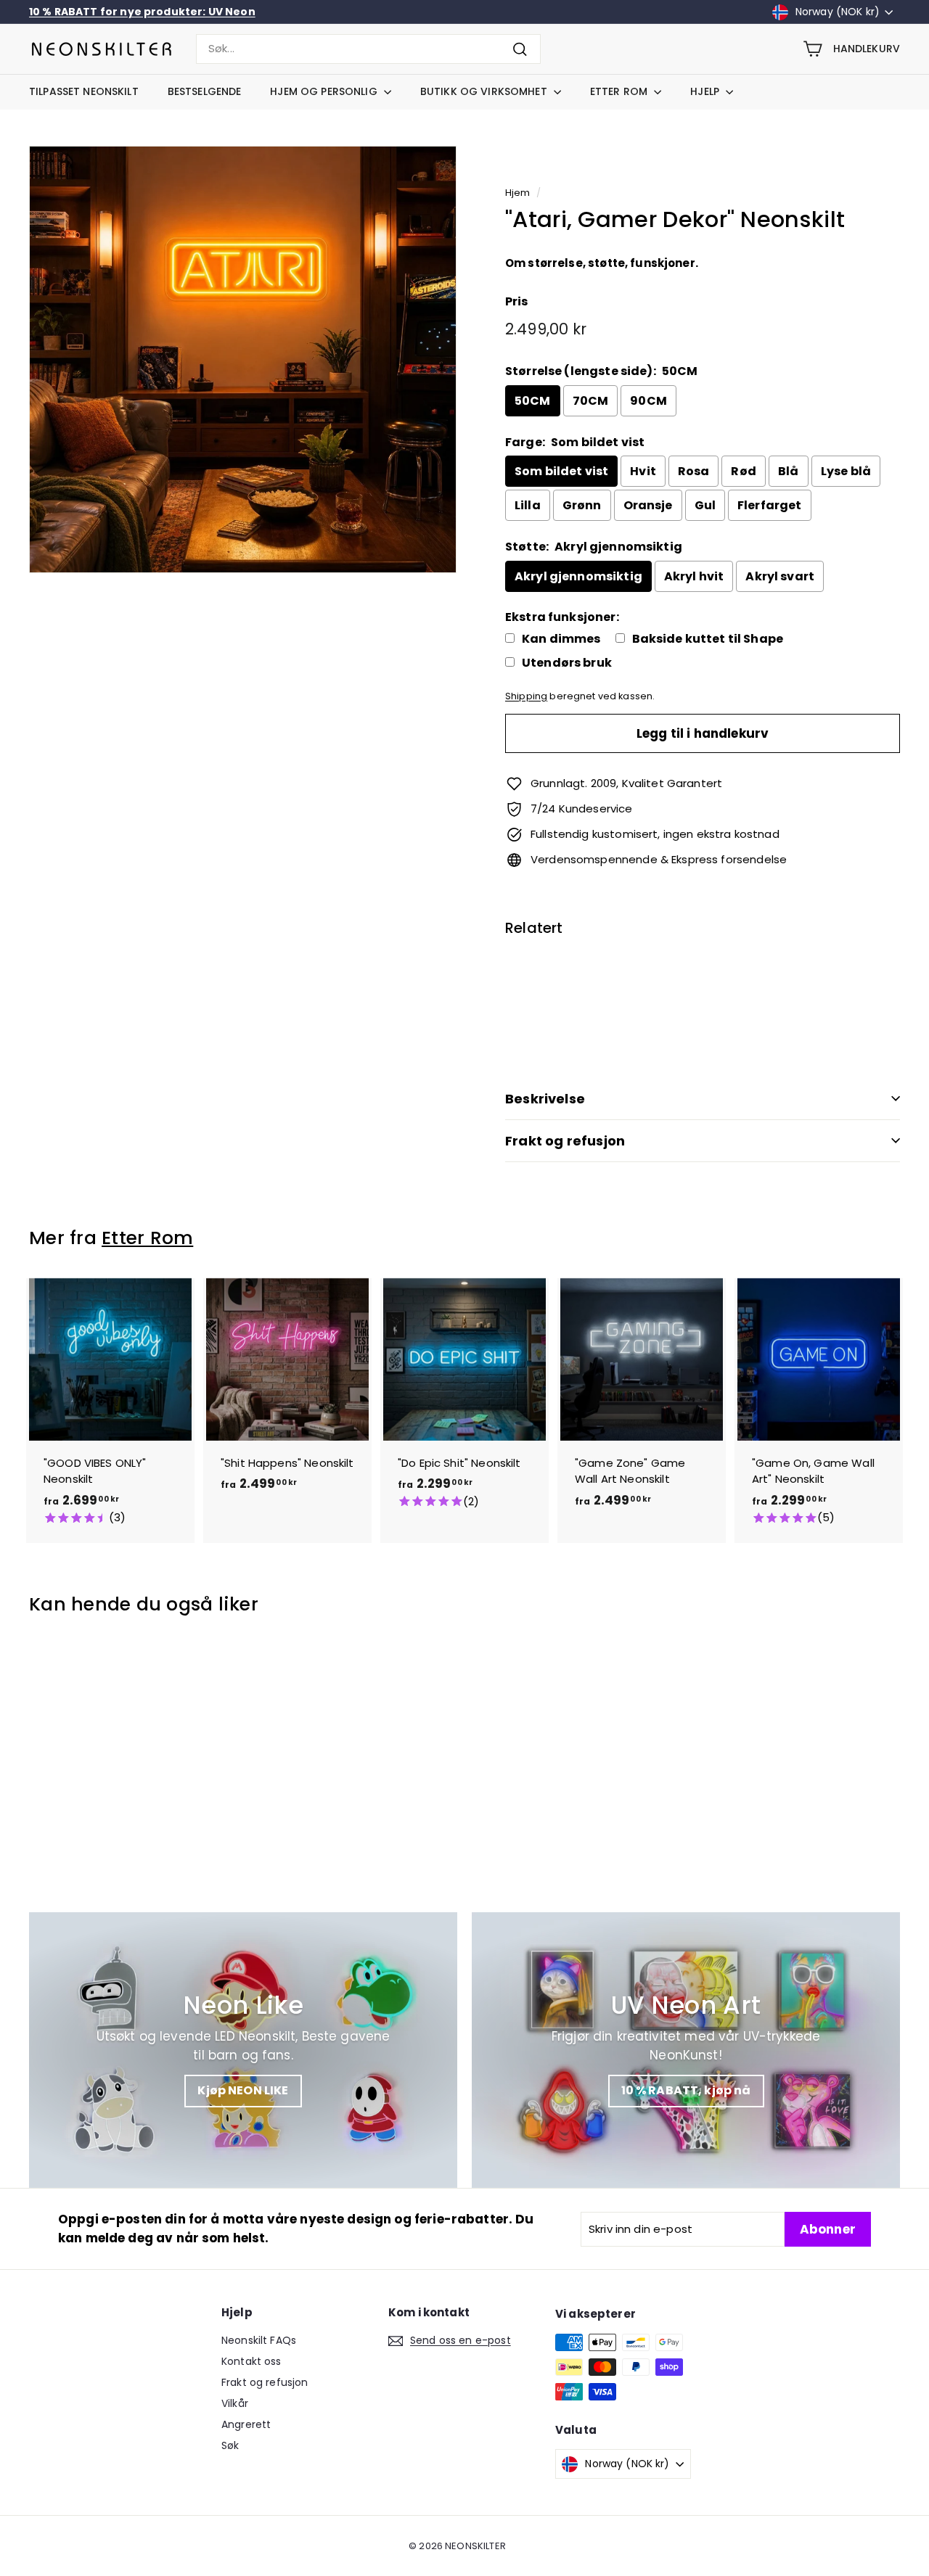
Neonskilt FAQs (259, 2340)
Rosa (694, 471)
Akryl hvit (694, 576)
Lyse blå (846, 471)
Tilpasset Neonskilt (84, 91)
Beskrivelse (545, 1099)
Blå (788, 471)
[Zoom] (243, 359)
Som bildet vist (561, 471)
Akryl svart (780, 576)
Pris (517, 301)
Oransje (648, 505)
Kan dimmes (561, 639)
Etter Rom (620, 91)
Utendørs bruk (567, 663)
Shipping (526, 696)
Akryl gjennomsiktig (578, 576)
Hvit (643, 471)
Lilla (528, 505)
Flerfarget (770, 505)
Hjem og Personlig (325, 91)
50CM (533, 401)
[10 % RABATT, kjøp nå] (686, 2050)
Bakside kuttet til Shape (708, 639)
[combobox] (368, 49)
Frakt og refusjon (565, 1141)
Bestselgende (205, 91)
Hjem (518, 193)
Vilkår (235, 2403)
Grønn (582, 505)
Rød (743, 471)
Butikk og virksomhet (485, 91)
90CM (648, 401)
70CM (591, 401)
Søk (230, 2445)
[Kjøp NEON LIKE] (243, 2050)
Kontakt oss (251, 2361)
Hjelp (706, 91)
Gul (705, 505)
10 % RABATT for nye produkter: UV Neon (142, 12)
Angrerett (246, 2424)
